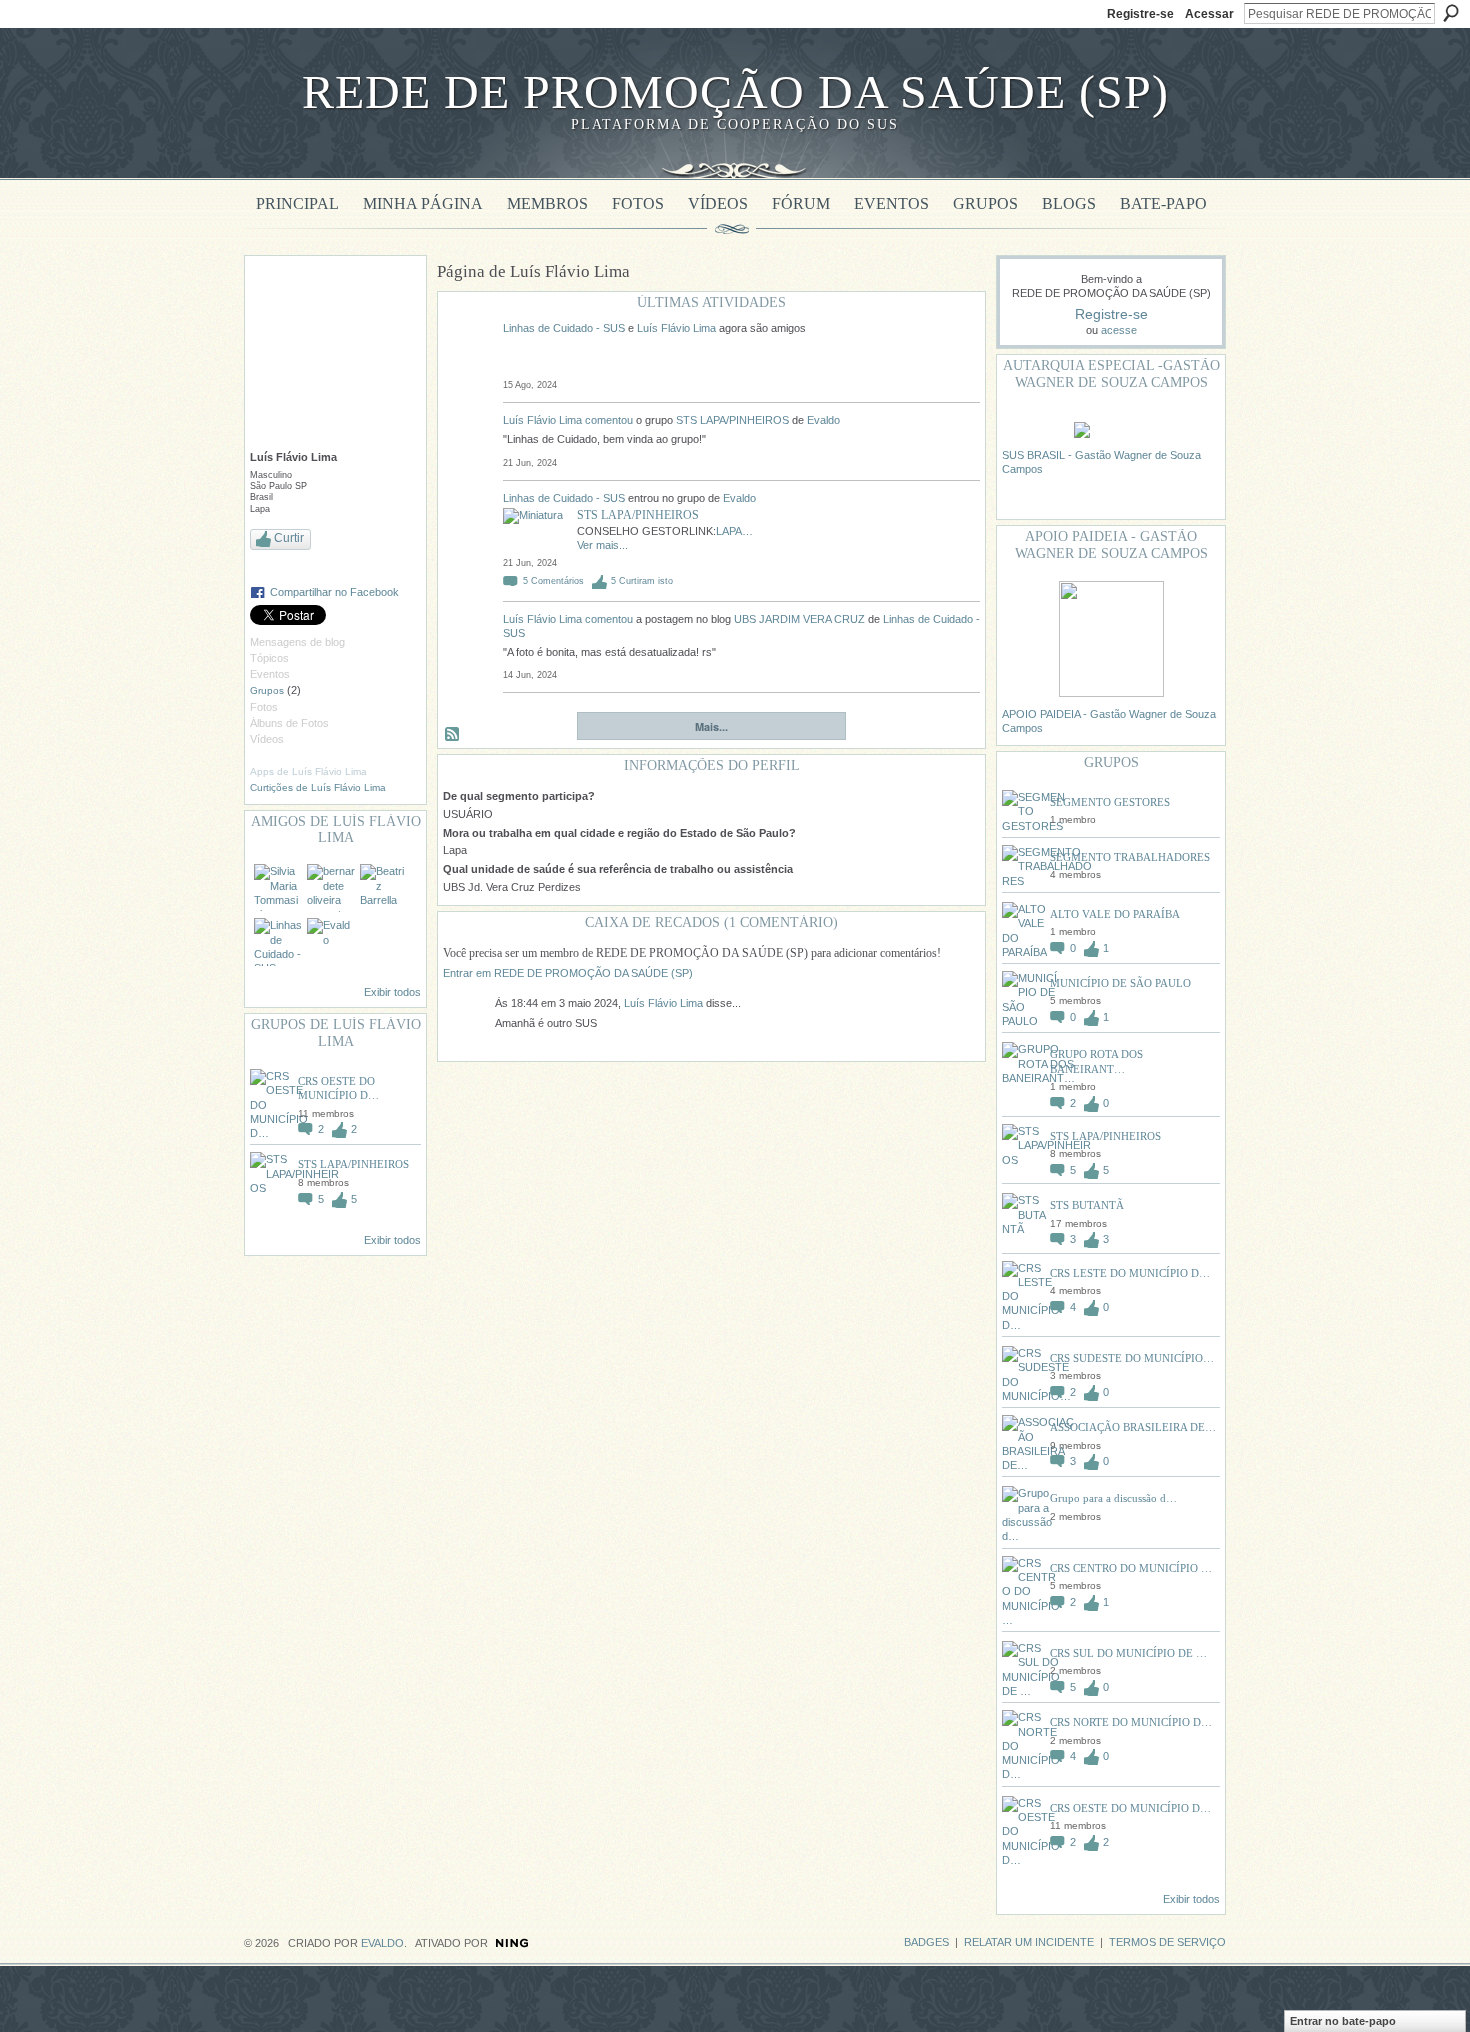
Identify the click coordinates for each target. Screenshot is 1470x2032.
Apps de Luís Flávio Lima (308, 771)
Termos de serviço (1167, 1942)
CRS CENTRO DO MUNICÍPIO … (1131, 1568)
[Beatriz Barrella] (384, 888)
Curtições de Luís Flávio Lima (318, 787)
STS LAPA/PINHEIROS (353, 1164)
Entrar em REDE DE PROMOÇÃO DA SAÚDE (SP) (568, 973)
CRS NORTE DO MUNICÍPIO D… (1131, 1722)
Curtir (289, 538)
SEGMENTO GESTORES (1110, 802)
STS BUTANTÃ (1087, 1205)
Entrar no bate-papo (1343, 2021)
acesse (1119, 330)
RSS (453, 735)
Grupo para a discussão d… (1113, 1498)
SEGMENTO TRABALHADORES (1130, 857)
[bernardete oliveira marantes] (331, 888)
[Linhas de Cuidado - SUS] (278, 942)
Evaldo (823, 420)
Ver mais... (602, 545)
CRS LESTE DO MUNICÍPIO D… (1130, 1273)
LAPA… (734, 531)
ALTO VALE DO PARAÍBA (1115, 914)
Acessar (1209, 14)
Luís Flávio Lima (676, 328)
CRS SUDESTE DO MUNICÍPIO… (1132, 1358)
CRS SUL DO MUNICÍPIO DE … (1128, 1653)
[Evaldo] (331, 942)
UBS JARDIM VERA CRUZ (799, 619)
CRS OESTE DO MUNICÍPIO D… (1130, 1808)
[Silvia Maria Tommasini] (278, 888)
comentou (609, 420)
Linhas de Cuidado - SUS (564, 328)
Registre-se (1140, 14)
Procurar (1451, 13)
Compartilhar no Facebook (334, 592)
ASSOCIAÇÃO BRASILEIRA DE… (1133, 1427)
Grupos (267, 690)
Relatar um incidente (1029, 1942)
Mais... (711, 726)
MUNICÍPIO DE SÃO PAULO (1120, 983)
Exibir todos (392, 992)
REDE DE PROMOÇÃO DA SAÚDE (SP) (735, 91)
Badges (926, 1942)
